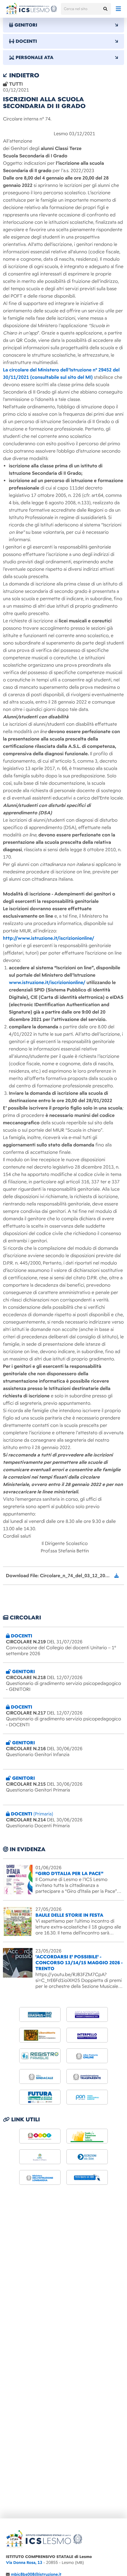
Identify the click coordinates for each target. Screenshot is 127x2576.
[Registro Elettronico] (40, 2056)
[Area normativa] (87, 2014)
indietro (23, 75)
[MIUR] (40, 2136)
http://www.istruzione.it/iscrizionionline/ (49, 938)
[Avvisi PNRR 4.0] (40, 2097)
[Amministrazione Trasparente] (87, 2076)
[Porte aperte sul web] (87, 2177)
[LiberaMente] (40, 2035)
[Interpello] (87, 2035)
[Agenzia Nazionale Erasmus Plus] (40, 2014)
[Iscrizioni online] (87, 2157)
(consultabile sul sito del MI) (61, 377)
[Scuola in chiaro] (40, 2157)
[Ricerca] (105, 9)
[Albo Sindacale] (40, 2076)
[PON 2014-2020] (87, 2097)
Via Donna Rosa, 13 (24, 2563)
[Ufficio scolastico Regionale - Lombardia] (40, 2177)
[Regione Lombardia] (87, 2136)
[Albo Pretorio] (87, 2056)
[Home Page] (31, 9)
